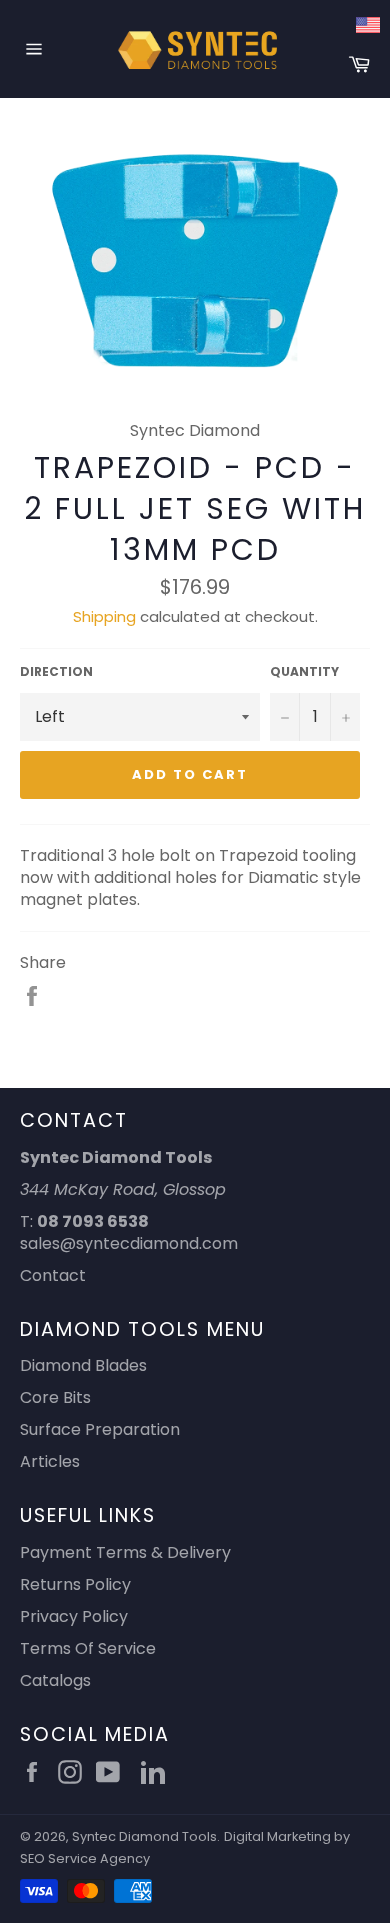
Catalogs (55, 1680)
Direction (56, 672)
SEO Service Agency (85, 1858)
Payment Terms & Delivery (125, 1552)
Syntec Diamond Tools (144, 1836)
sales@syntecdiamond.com (129, 1243)
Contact (53, 1275)
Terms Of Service (88, 1648)
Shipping (104, 616)
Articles (50, 1461)
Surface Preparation (100, 1429)
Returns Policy (75, 1584)
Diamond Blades (83, 1365)
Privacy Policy (74, 1616)
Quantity (304, 672)
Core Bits (55, 1397)
